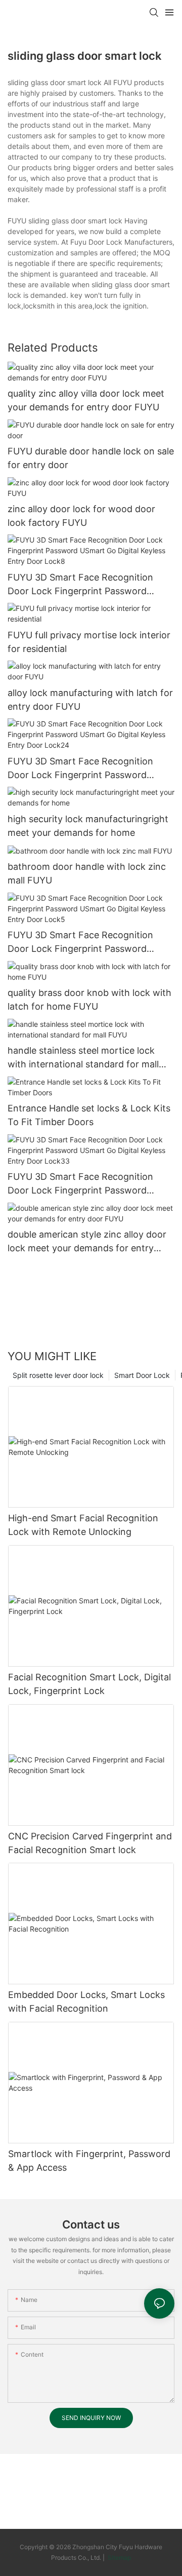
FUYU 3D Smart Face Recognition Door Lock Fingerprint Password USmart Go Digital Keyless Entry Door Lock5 (88, 943)
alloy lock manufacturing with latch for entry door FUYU (90, 700)
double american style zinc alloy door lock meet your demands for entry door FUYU (87, 1242)
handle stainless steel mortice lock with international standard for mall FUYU (83, 1058)
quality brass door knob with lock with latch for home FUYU (89, 999)
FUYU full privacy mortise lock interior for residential (89, 642)
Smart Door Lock (142, 1375)
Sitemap (119, 2558)
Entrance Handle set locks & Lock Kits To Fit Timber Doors (89, 1115)
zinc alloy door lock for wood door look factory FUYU (81, 516)
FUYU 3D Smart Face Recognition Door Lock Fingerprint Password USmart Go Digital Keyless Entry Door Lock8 (88, 585)
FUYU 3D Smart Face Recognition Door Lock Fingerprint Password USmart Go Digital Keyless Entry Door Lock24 (88, 769)
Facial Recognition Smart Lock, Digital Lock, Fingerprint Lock (89, 1684)
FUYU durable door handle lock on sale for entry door (91, 458)
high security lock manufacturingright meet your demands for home (88, 826)
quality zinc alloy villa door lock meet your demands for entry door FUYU (86, 400)
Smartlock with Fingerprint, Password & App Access (89, 2161)
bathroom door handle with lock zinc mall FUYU (87, 873)
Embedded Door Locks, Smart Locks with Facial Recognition (86, 2002)
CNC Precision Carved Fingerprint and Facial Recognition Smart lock (90, 1843)
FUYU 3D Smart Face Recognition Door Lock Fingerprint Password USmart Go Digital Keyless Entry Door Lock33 (88, 1184)
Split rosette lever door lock (58, 1375)
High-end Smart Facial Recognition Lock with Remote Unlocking (83, 1525)
